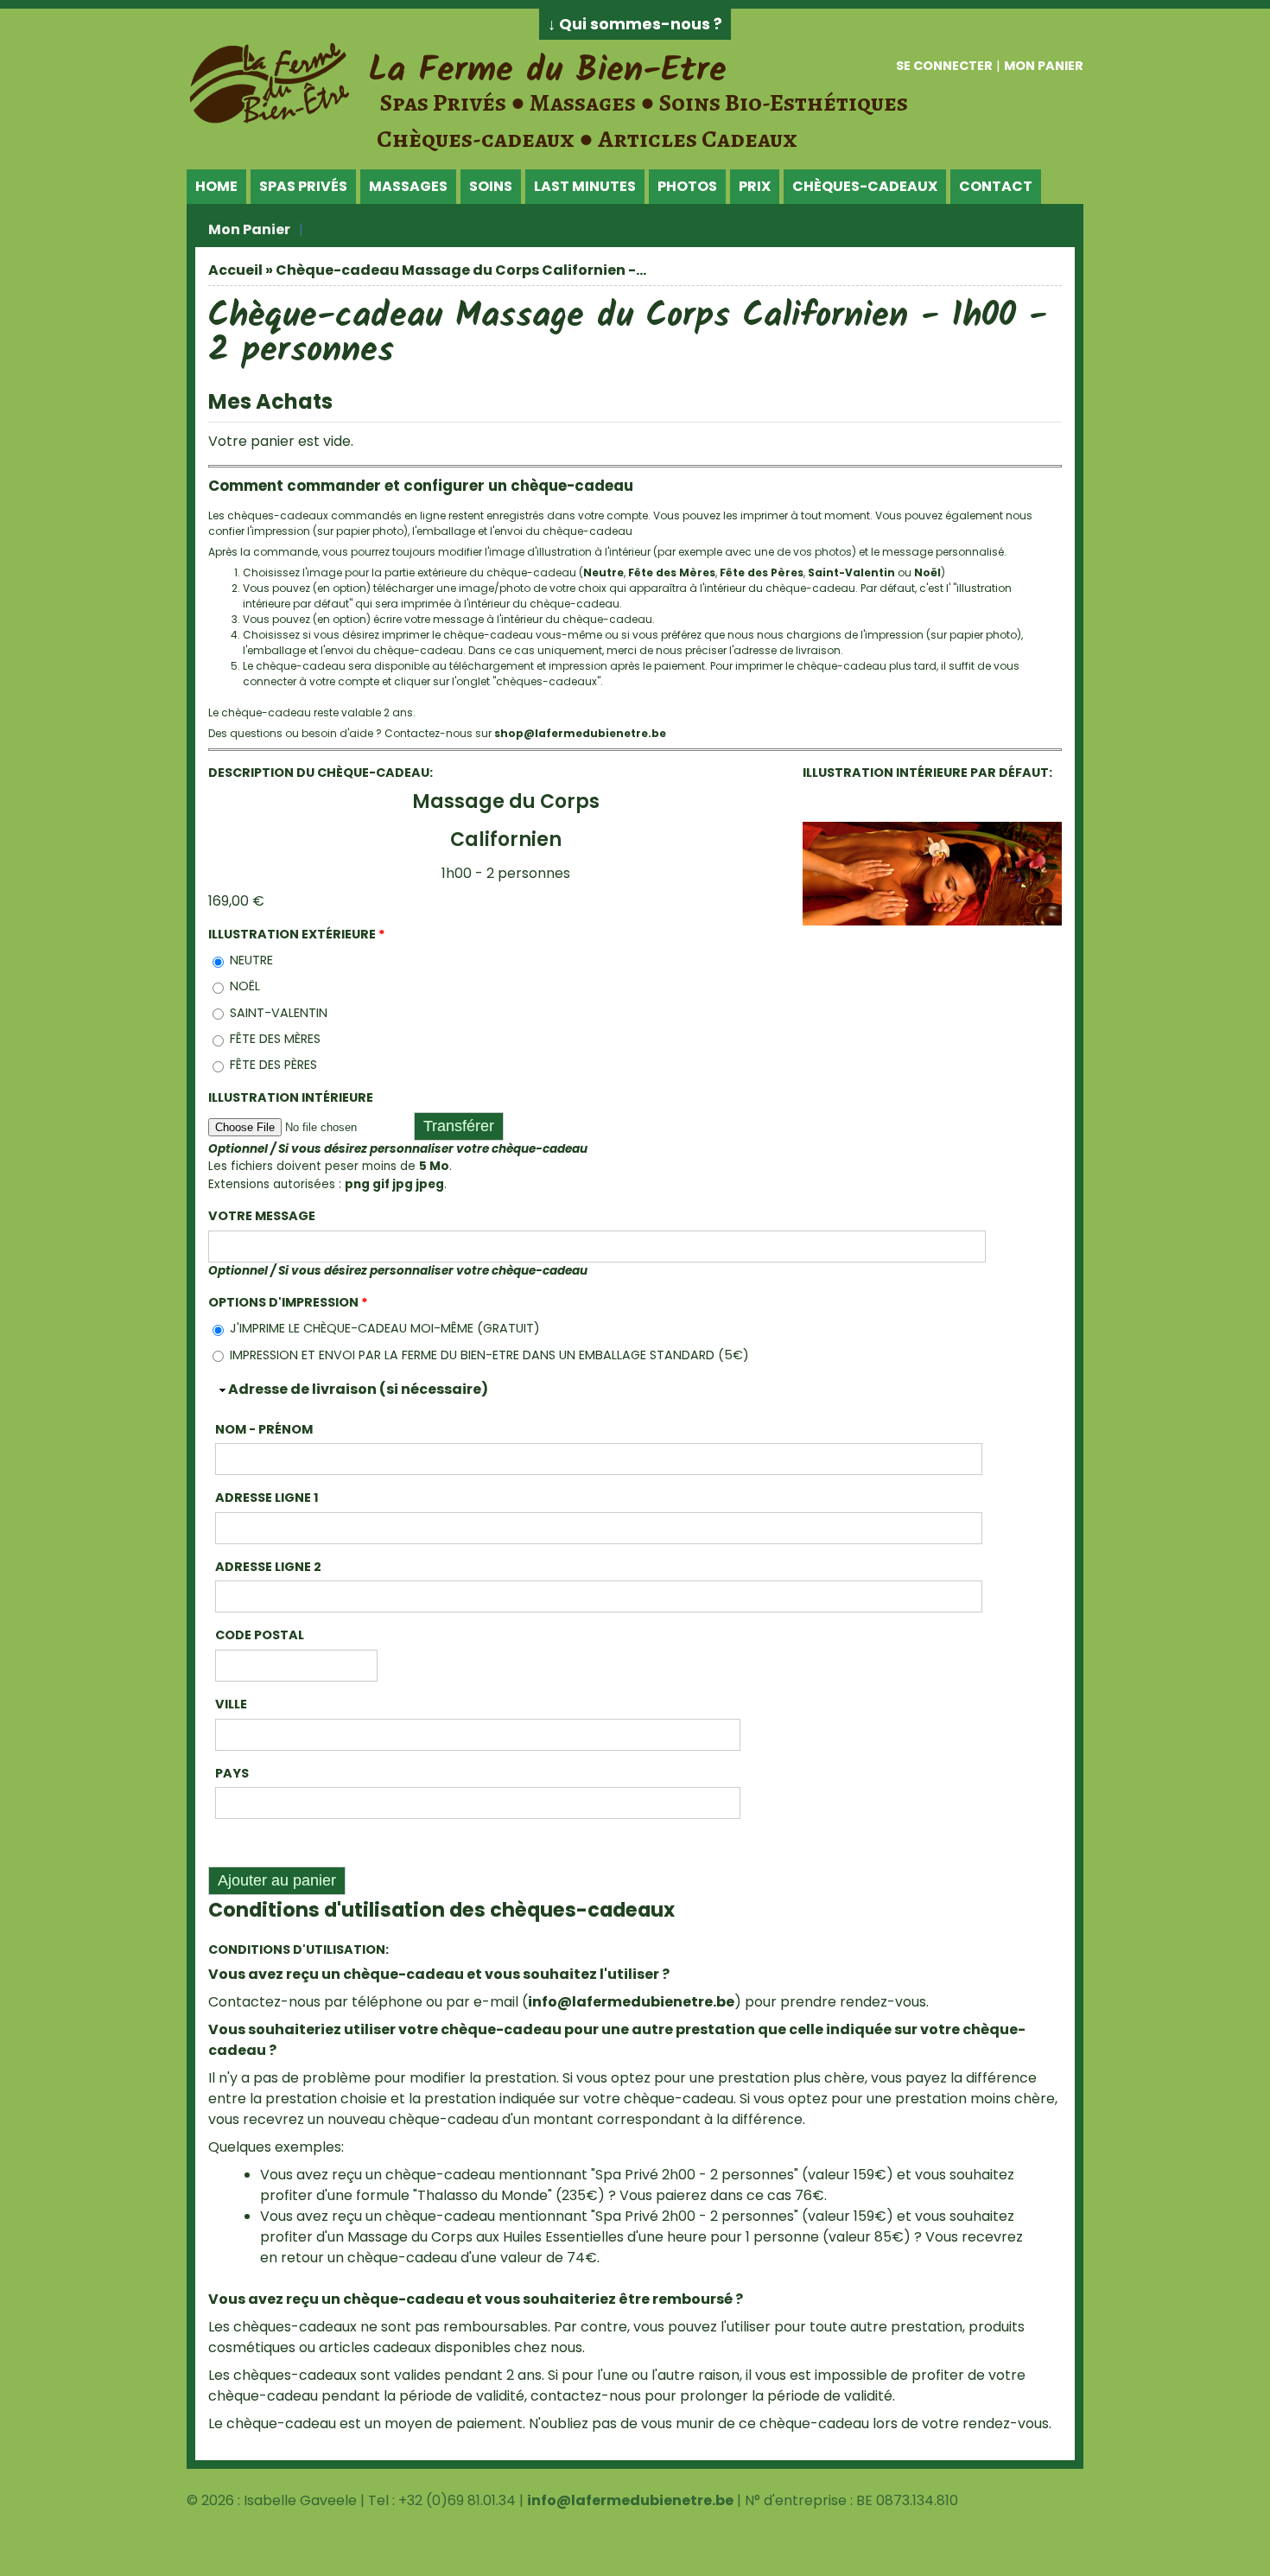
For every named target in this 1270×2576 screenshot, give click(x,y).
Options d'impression (288, 1302)
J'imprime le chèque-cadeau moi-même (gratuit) (385, 1328)
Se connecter (944, 66)
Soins (491, 186)
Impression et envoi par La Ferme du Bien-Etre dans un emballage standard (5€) (489, 1355)
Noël (927, 572)
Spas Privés (303, 186)
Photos (687, 186)
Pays (232, 1773)
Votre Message (262, 1216)
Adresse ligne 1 (267, 1498)
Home (216, 186)
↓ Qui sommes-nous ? (635, 24)
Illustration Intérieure (291, 1097)
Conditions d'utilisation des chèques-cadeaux (441, 1910)
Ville (231, 1704)
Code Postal (260, 1635)
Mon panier (1044, 66)
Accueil (235, 270)
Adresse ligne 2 (268, 1567)
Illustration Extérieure (297, 934)
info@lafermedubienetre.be (631, 2002)
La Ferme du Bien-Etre (547, 71)
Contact (996, 186)
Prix (755, 186)
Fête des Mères (672, 572)
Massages (408, 186)
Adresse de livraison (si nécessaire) (358, 1389)
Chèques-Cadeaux (865, 186)
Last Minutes (585, 186)
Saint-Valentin (851, 572)
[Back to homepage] (273, 121)
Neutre (603, 572)
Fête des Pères (762, 572)
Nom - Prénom (264, 1429)
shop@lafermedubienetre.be (580, 733)
